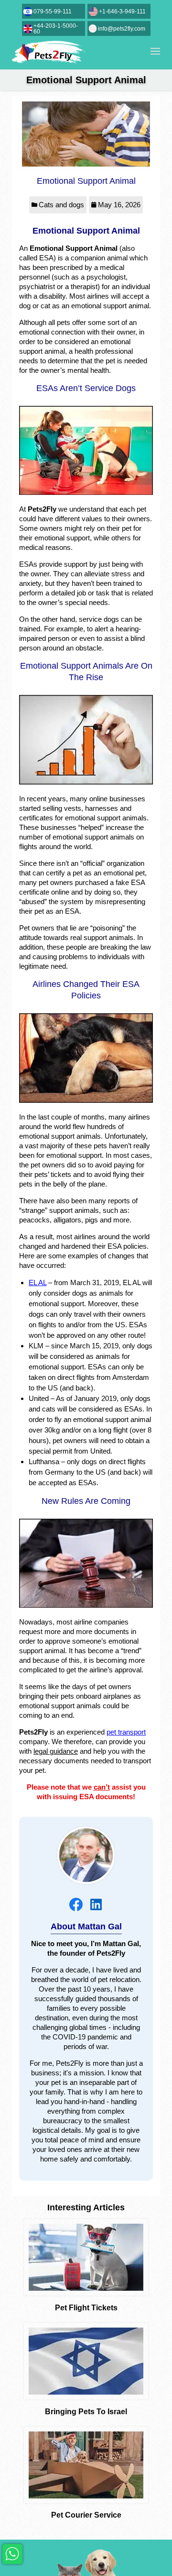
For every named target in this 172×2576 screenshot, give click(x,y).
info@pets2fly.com (122, 29)
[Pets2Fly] (48, 53)
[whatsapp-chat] (12, 2554)
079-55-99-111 (53, 11)
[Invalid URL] (96, 1904)
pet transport (126, 1732)
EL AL (38, 1282)
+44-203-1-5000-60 (56, 29)
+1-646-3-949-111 (122, 11)
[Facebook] (76, 1904)
